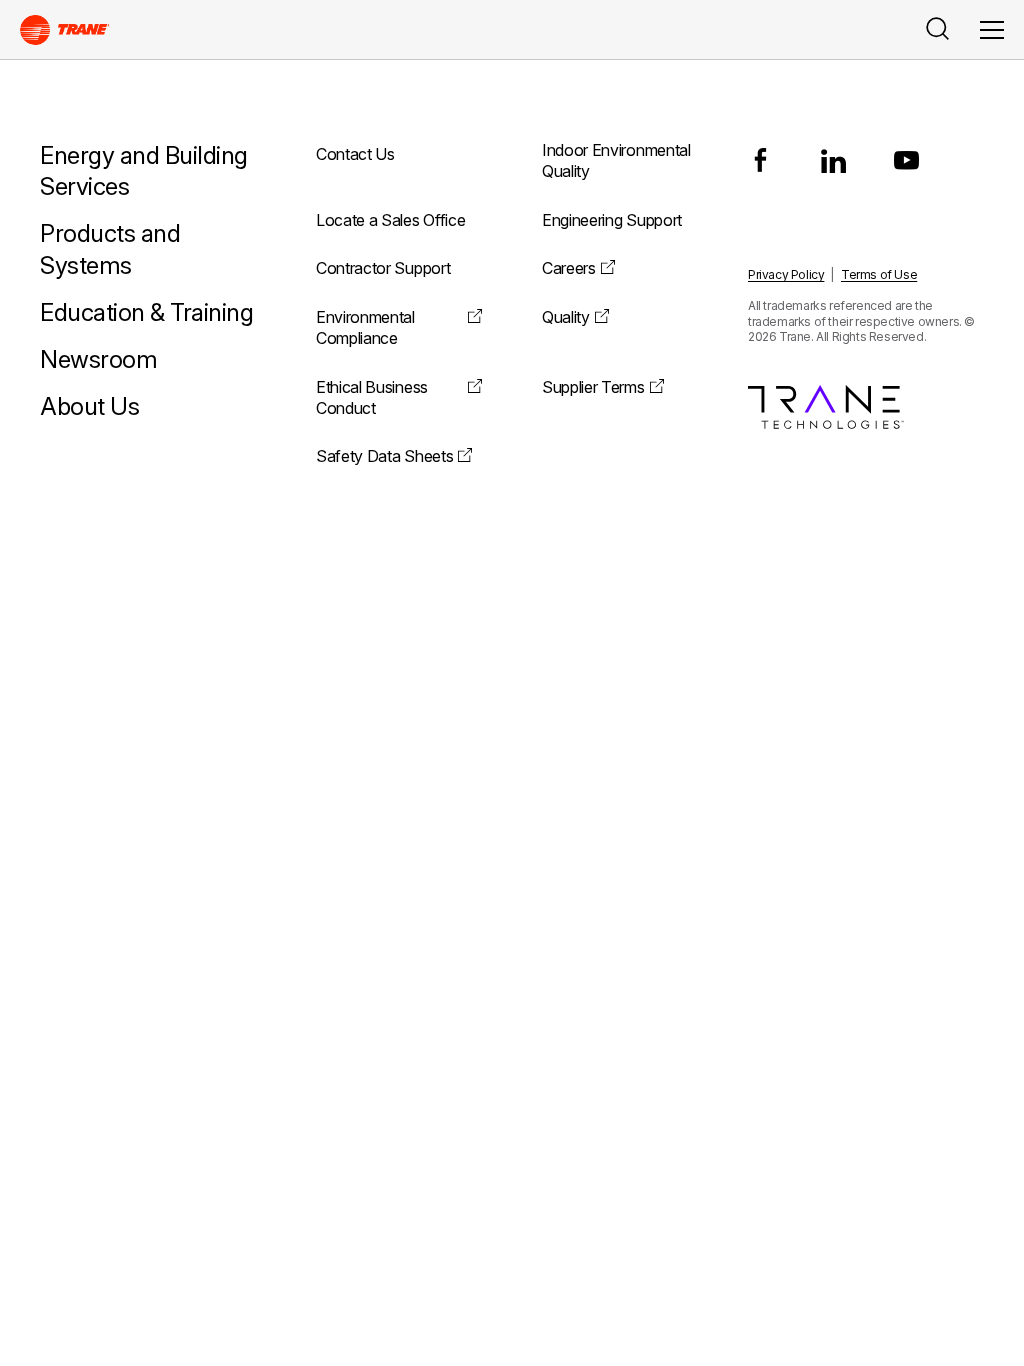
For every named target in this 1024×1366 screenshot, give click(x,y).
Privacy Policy (786, 274)
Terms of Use (879, 274)
